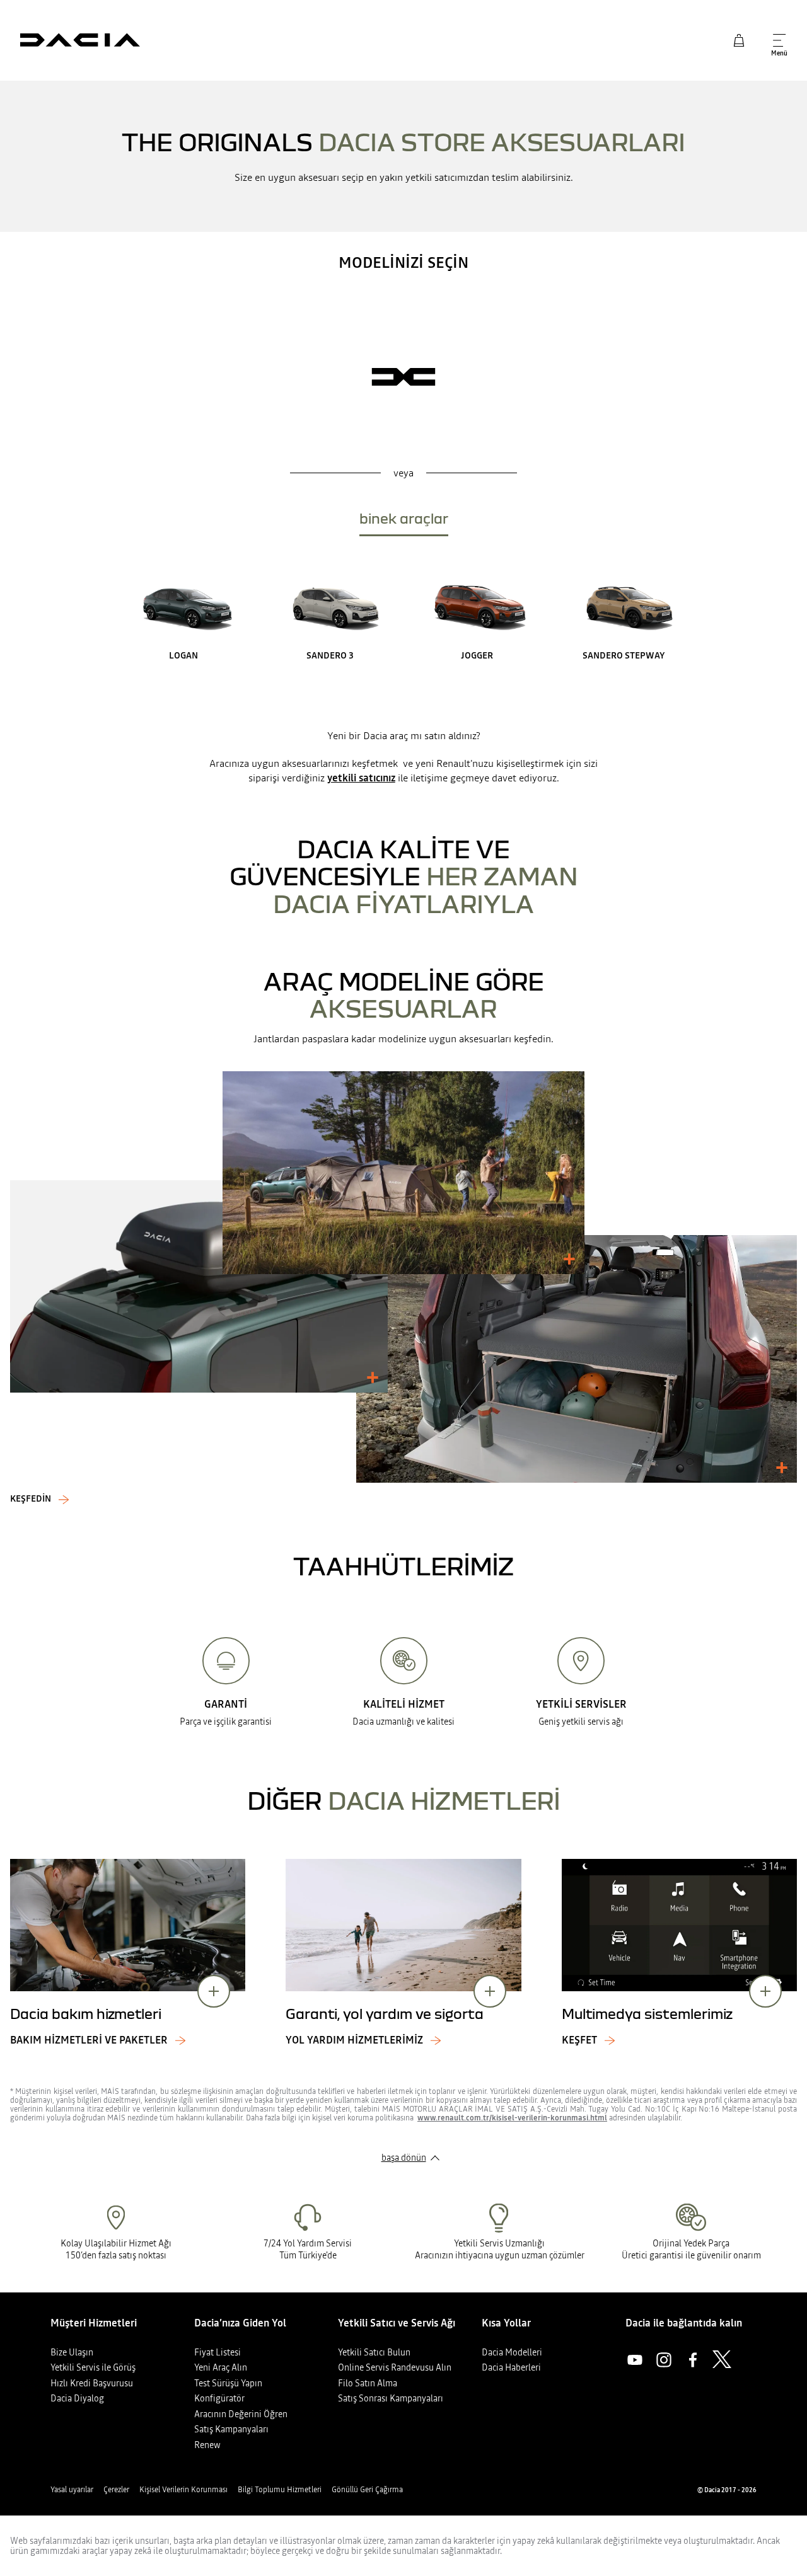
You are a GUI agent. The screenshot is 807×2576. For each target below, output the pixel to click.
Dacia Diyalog (77, 2398)
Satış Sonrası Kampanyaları (391, 2398)
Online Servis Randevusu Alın (395, 2367)
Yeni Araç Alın (221, 2367)
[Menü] (779, 40)
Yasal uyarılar (72, 2490)
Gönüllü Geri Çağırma (367, 2490)
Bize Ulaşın (72, 2352)
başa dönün (404, 2158)
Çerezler (116, 2490)
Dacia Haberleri (511, 2367)
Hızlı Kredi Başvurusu (92, 2383)
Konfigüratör (219, 2398)
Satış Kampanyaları (231, 2429)
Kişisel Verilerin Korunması (183, 2490)
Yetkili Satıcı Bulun (374, 2352)
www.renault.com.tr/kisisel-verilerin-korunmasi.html (512, 2118)
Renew (207, 2445)
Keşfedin (31, 1499)
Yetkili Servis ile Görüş (93, 2367)
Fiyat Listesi (218, 2352)
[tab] (404, 521)
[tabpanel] (403, 615)
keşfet (579, 2040)
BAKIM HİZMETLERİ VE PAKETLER (89, 2040)
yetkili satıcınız (361, 778)
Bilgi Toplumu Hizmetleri (280, 2490)
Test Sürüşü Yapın (228, 2383)
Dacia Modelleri (512, 2352)
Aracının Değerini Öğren (241, 2414)
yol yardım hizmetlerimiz (354, 2040)
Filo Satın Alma (368, 2383)
